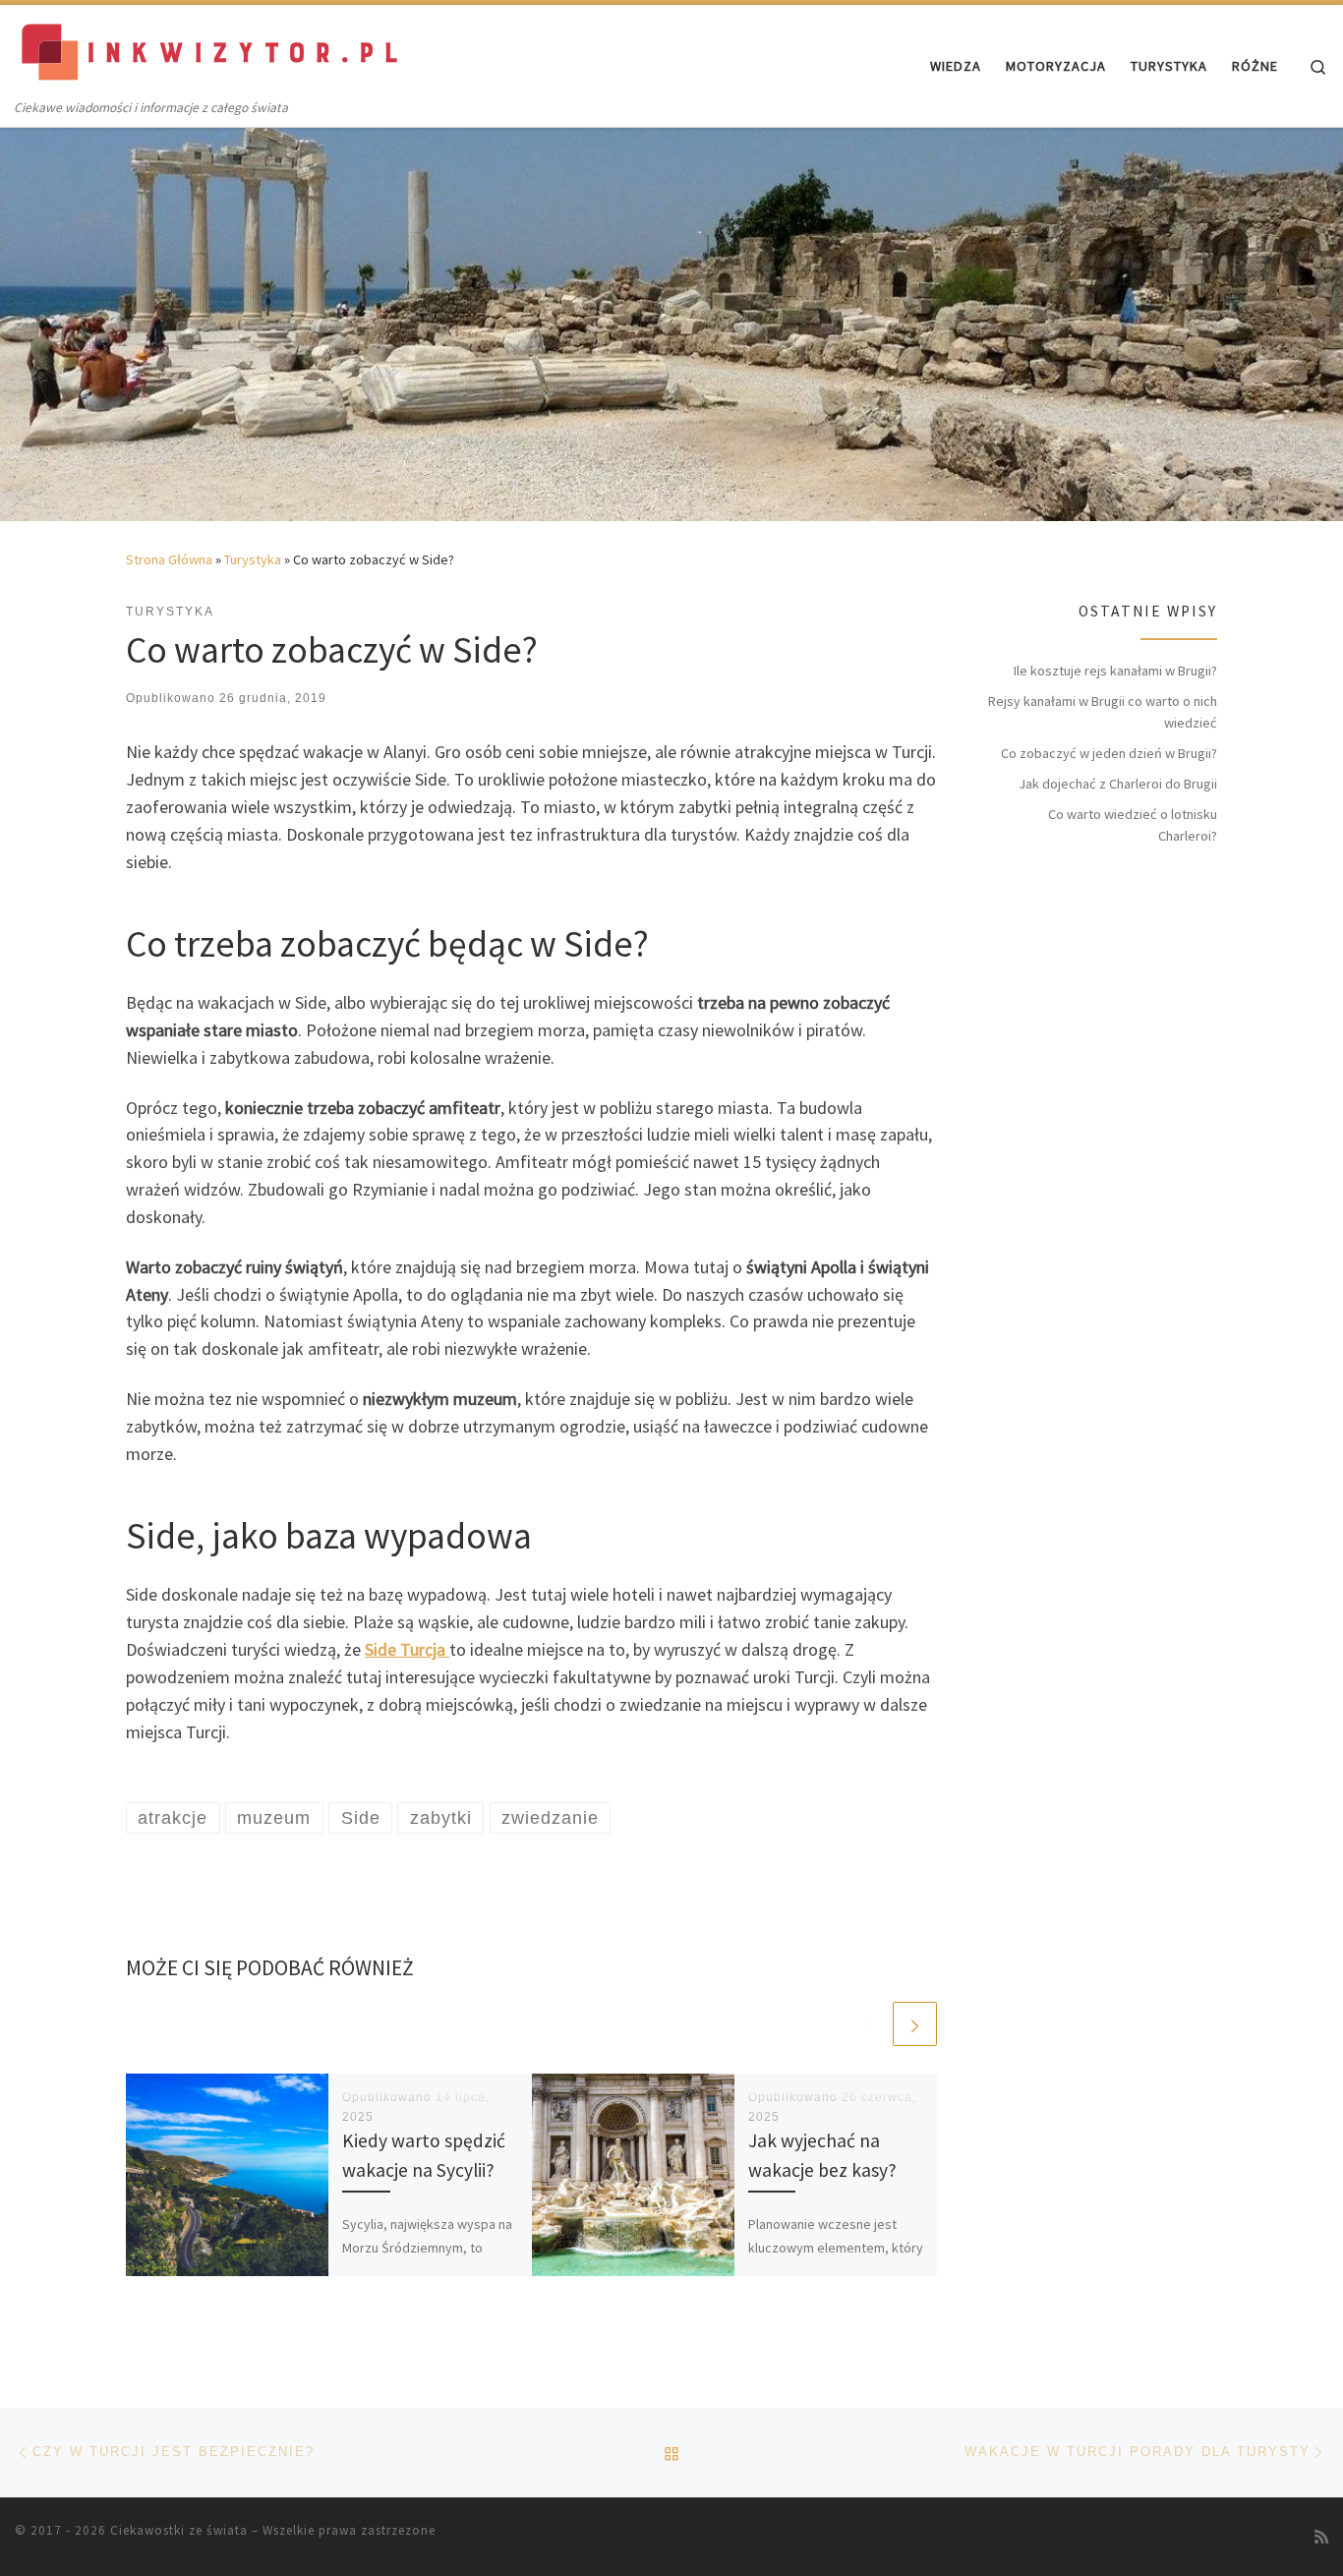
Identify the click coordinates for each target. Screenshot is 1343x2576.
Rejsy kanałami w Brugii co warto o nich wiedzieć (1103, 712)
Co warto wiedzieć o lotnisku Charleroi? (1133, 825)
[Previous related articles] (868, 2024)
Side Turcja (405, 1649)
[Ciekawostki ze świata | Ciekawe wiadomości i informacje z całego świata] (211, 51)
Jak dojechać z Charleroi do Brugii (1118, 784)
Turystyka (253, 559)
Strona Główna (169, 559)
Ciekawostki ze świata (179, 2530)
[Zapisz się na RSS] (1321, 2537)
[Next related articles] (915, 2024)
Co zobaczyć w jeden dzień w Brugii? (1109, 753)
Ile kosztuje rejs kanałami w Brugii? (1115, 671)
